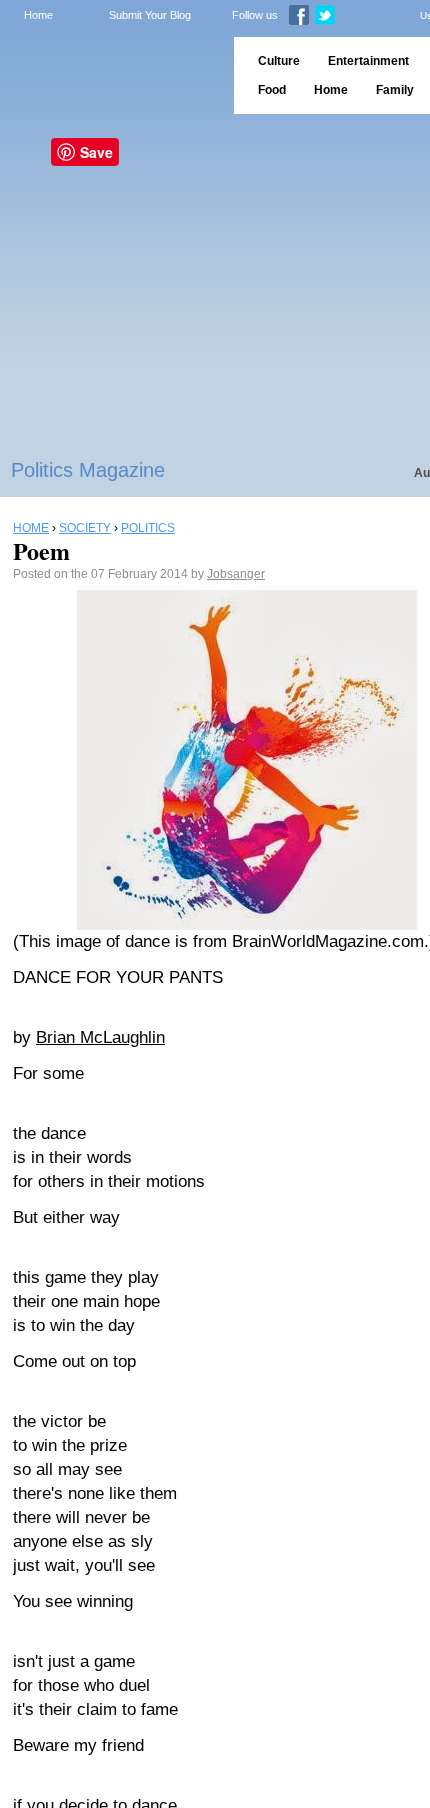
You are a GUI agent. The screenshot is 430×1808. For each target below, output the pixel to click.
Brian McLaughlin (100, 1037)
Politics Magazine (88, 470)
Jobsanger (236, 574)
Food (272, 90)
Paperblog (110, 75)
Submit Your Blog (150, 15)
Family (395, 90)
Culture (279, 61)
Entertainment (368, 61)
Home (38, 15)
